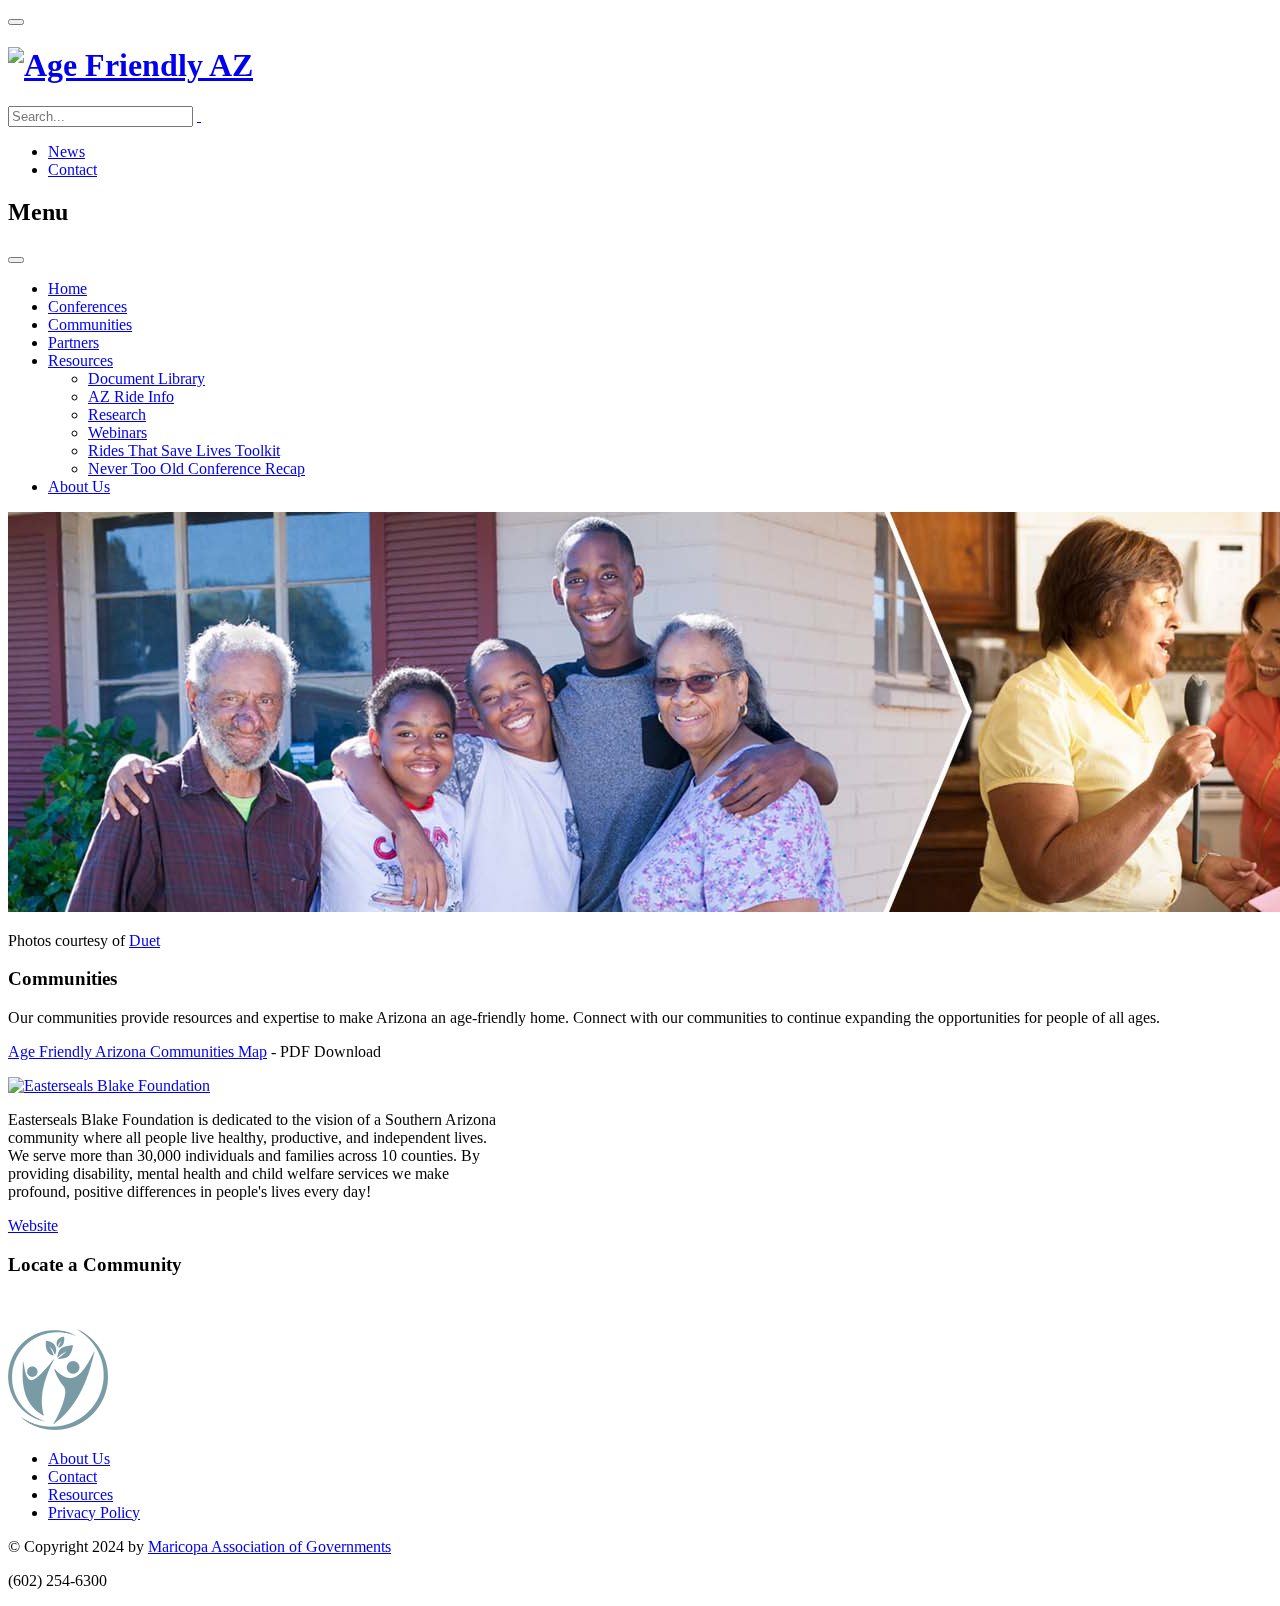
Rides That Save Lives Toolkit (184, 450)
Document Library (146, 378)
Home (67, 288)
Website (33, 1225)
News (66, 151)
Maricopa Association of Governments (269, 1546)
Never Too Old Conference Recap (196, 468)
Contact (72, 169)
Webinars (117, 432)
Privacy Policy (94, 1512)
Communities (90, 324)
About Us (79, 486)
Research (117, 414)
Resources (80, 360)
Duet (144, 940)
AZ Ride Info (131, 396)
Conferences (87, 306)
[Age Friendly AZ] (130, 65)
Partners (73, 342)
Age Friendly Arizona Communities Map (137, 1051)
